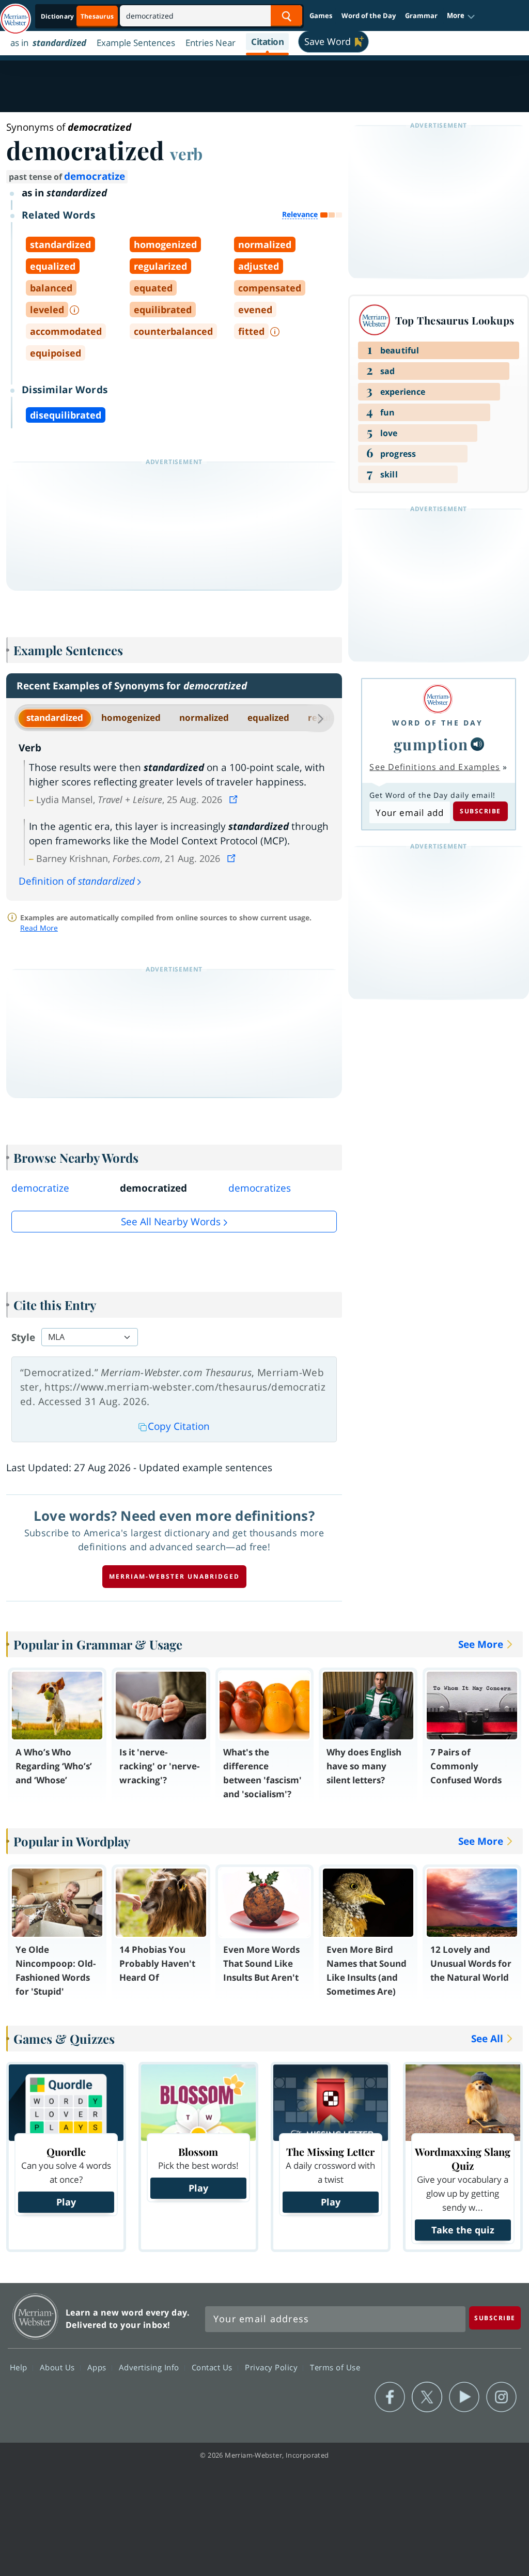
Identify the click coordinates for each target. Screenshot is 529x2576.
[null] (477, 744)
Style (23, 1337)
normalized (204, 718)
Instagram (501, 2397)
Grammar (421, 16)
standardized (55, 718)
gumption (431, 744)
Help (20, 2367)
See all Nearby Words (171, 1222)
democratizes (260, 1188)
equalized (268, 718)
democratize (95, 176)
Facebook (390, 2397)
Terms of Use (335, 2367)
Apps (98, 2367)
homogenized (131, 718)
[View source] (235, 799)
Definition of (77, 881)
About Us (59, 2367)
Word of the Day (369, 16)
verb (186, 153)
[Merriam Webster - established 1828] (15, 14)
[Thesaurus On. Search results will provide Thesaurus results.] (78, 16)
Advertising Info (150, 2367)
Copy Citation (179, 1426)
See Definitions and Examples (435, 767)
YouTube (464, 2397)
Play (66, 2202)
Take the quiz (463, 2230)
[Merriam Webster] (438, 699)
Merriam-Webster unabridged (174, 1576)
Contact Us (213, 2367)
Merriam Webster (35, 2316)
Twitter (427, 2397)
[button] (461, 16)
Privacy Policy (273, 2367)
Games (321, 16)
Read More (39, 928)
